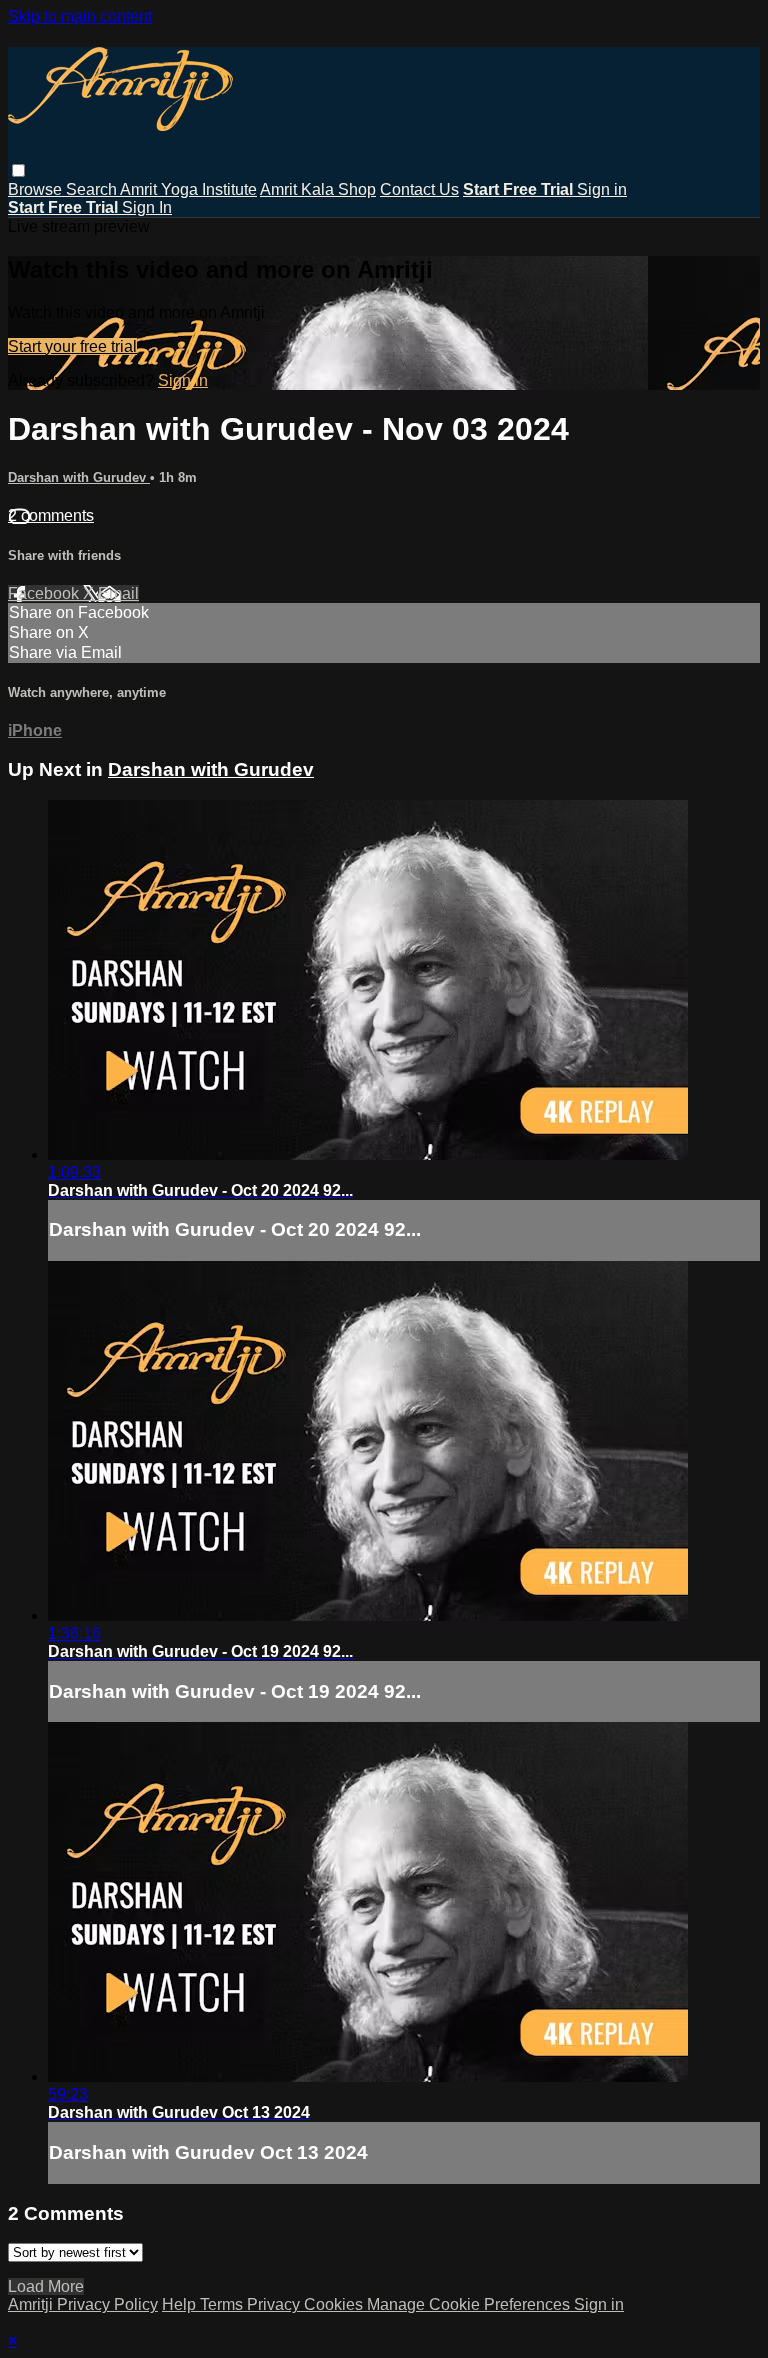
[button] (18, 170)
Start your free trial (72, 346)
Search (93, 189)
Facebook (45, 593)
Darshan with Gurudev (79, 477)
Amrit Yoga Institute (188, 189)
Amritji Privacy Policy (83, 2304)
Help (181, 2304)
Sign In (147, 207)
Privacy (275, 2304)
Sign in (602, 189)
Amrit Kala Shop (318, 189)
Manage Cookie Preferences (470, 2304)
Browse (37, 189)
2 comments (51, 515)
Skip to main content (80, 16)
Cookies (335, 2304)
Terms (223, 2304)
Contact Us (419, 189)
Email (118, 593)
